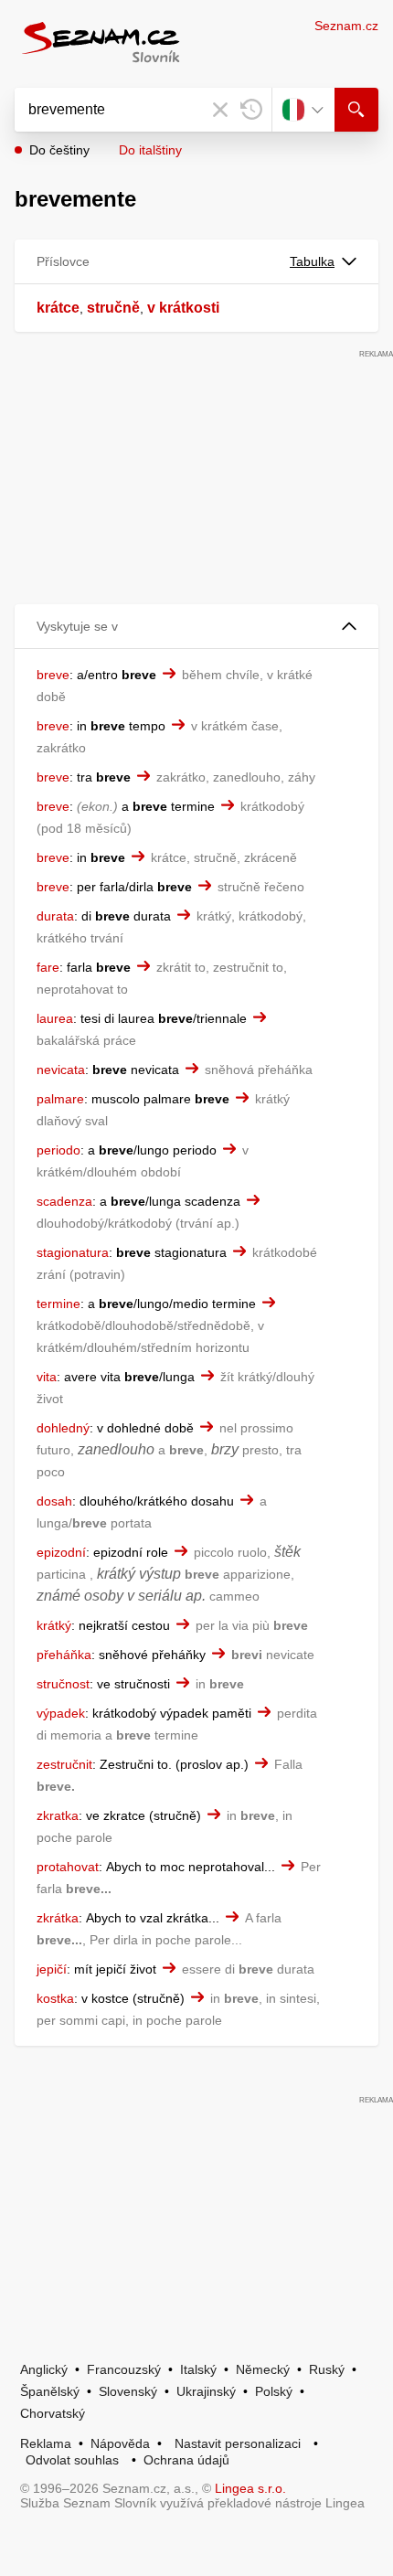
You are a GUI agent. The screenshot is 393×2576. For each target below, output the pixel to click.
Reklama (46, 2443)
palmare (60, 1099)
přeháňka (64, 1655)
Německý (263, 2369)
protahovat (68, 1867)
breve (53, 675)
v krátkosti (183, 308)
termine (58, 1304)
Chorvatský (53, 2413)
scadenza (64, 1201)
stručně (113, 308)
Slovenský (128, 2391)
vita (47, 1377)
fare (48, 967)
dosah (54, 1501)
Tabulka (312, 261)
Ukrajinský (206, 2391)
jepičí (52, 1969)
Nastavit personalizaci (238, 2443)
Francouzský (124, 2369)
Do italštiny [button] (150, 150)
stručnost (63, 1684)
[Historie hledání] (251, 110)
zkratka (58, 1815)
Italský (198, 2369)
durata (55, 916)
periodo (58, 1150)
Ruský (327, 2369)
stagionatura (73, 1252)
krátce (58, 308)
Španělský (50, 2391)
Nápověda (120, 2443)
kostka (55, 1998)
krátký (54, 1625)
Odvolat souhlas (72, 2460)
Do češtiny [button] (59, 150)
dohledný (63, 1428)
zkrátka (58, 1918)
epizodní (61, 1552)
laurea (55, 1018)
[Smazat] (220, 110)
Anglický (44, 2369)
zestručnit (64, 1764)
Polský (274, 2391)
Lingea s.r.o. (250, 2488)
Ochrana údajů (186, 2460)
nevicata (61, 1070)
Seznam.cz (346, 26)
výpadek (61, 1713)
